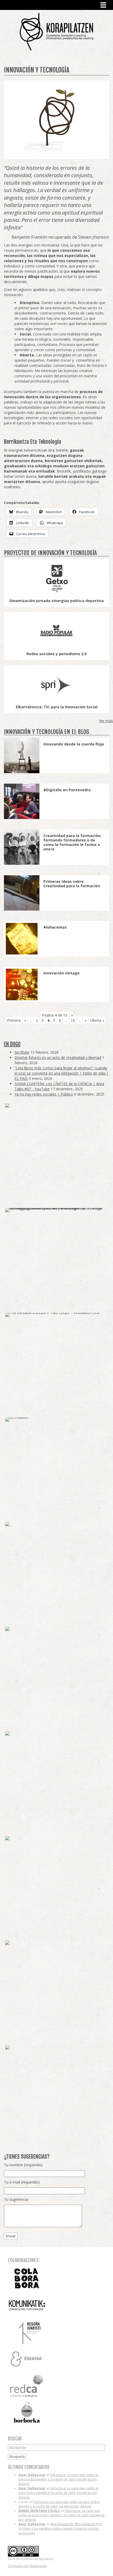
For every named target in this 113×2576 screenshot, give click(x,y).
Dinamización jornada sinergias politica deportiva (57, 601)
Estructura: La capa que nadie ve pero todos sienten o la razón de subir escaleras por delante (58, 2479)
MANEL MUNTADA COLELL (39, 2511)
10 (73, 1020)
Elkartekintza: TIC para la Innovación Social (57, 707)
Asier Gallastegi (32, 2475)
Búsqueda (17, 2457)
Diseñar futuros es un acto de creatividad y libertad (58, 1057)
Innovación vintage (61, 973)
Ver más (106, 721)
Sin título (22, 1052)
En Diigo (12, 1044)
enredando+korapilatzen (56, 32)
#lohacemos (55, 927)
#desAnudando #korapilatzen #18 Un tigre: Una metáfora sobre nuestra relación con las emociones (60, 2529)
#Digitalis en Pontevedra (67, 790)
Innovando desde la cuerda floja (74, 744)
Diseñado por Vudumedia (27, 2566)
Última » (97, 1020)
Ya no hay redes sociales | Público (44, 1094)
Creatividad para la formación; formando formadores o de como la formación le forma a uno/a (72, 842)
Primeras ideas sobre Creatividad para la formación (72, 884)
